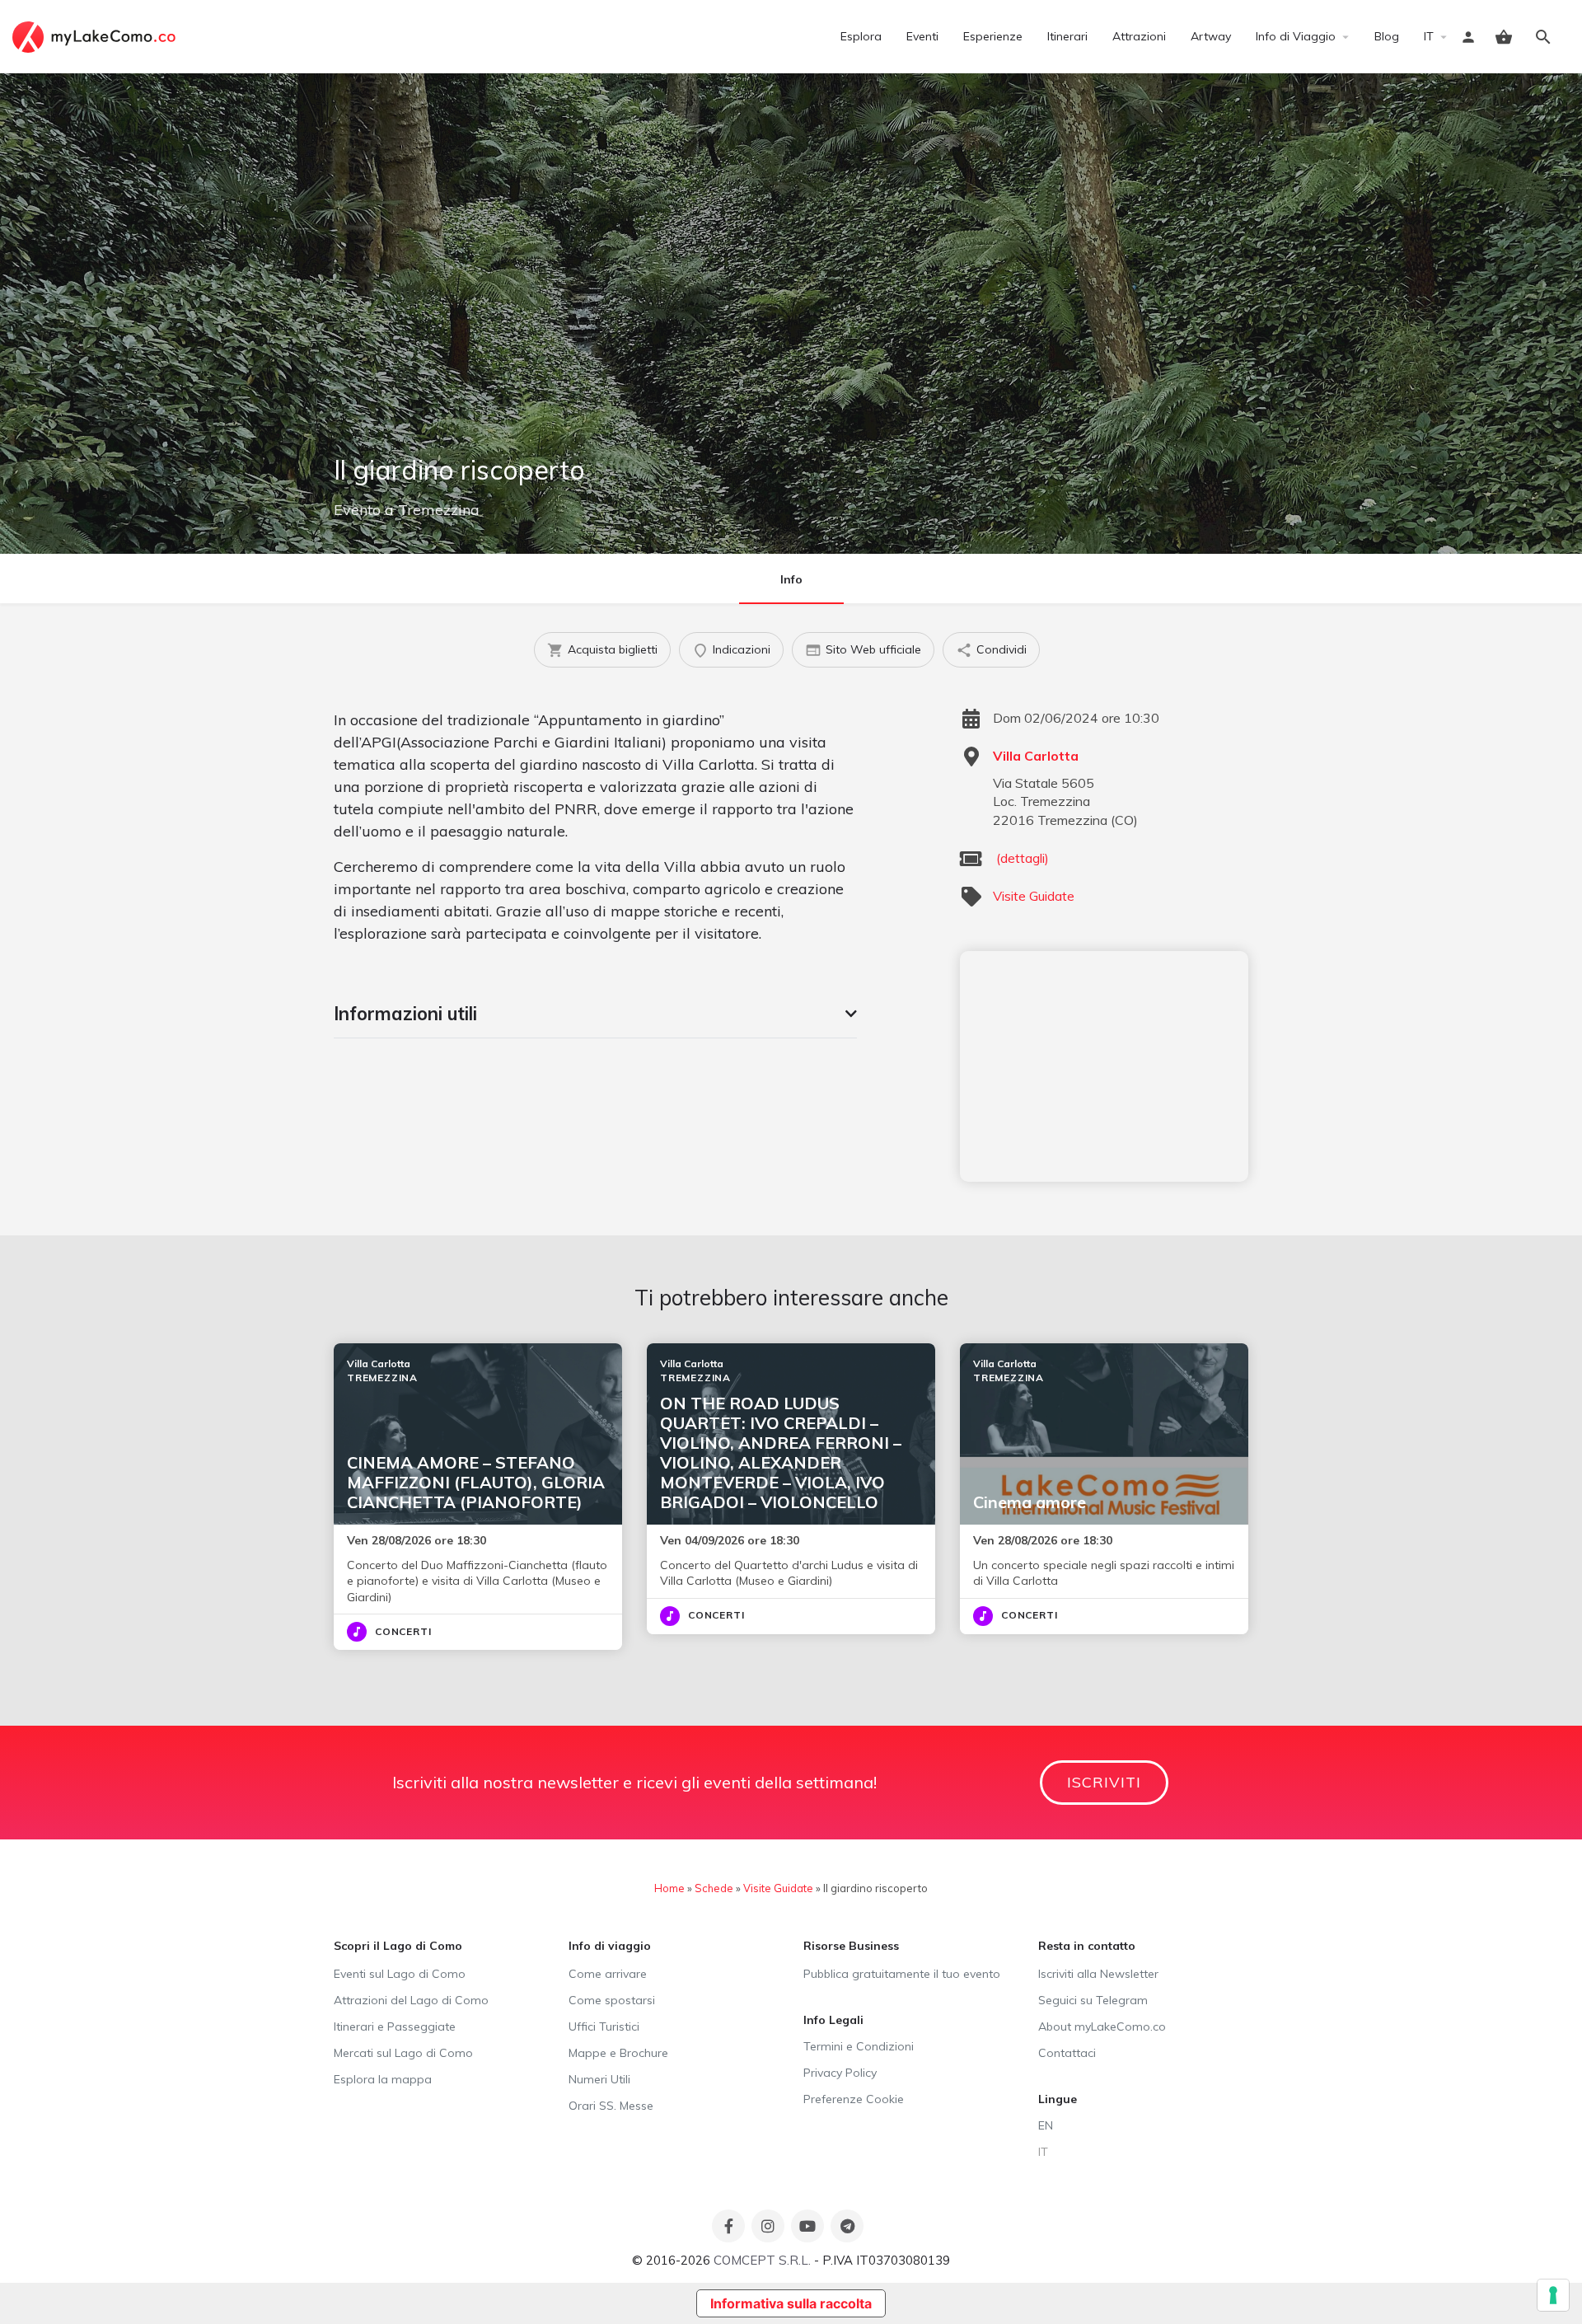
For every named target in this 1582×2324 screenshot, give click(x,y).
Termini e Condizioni (859, 2046)
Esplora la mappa (383, 2079)
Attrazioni (1139, 36)
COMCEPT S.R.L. (762, 2260)
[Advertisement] (1104, 1066)
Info (791, 579)
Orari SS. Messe (611, 2106)
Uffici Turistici (604, 2026)
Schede (714, 1888)
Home (669, 1888)
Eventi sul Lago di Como (400, 1974)
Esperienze (993, 36)
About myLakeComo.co (1102, 2026)
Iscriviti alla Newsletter (1098, 1974)
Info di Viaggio (1296, 36)
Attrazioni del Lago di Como (411, 2000)
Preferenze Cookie (854, 2099)
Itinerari (1067, 36)
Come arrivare (608, 1974)
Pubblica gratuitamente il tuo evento (902, 1974)
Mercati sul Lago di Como (403, 2053)
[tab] (595, 1014)
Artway (1211, 36)
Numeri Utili (599, 2079)
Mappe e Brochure (618, 2053)
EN (1046, 2125)
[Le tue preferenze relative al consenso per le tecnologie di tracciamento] (1553, 2295)
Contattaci (1067, 2053)
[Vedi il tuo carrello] (1504, 37)
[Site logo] (96, 35)
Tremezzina (439, 510)
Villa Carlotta (1036, 756)
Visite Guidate (1034, 896)
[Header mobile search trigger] (1543, 37)
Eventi (922, 36)
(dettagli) (1023, 858)
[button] (595, 1014)
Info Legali (833, 2020)
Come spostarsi (612, 2000)
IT (1429, 36)
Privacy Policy (840, 2073)
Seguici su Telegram (1093, 2000)
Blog (1387, 36)
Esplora (861, 36)
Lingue (1058, 2099)
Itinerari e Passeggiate (395, 2026)
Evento (357, 510)
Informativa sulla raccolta (791, 2303)
